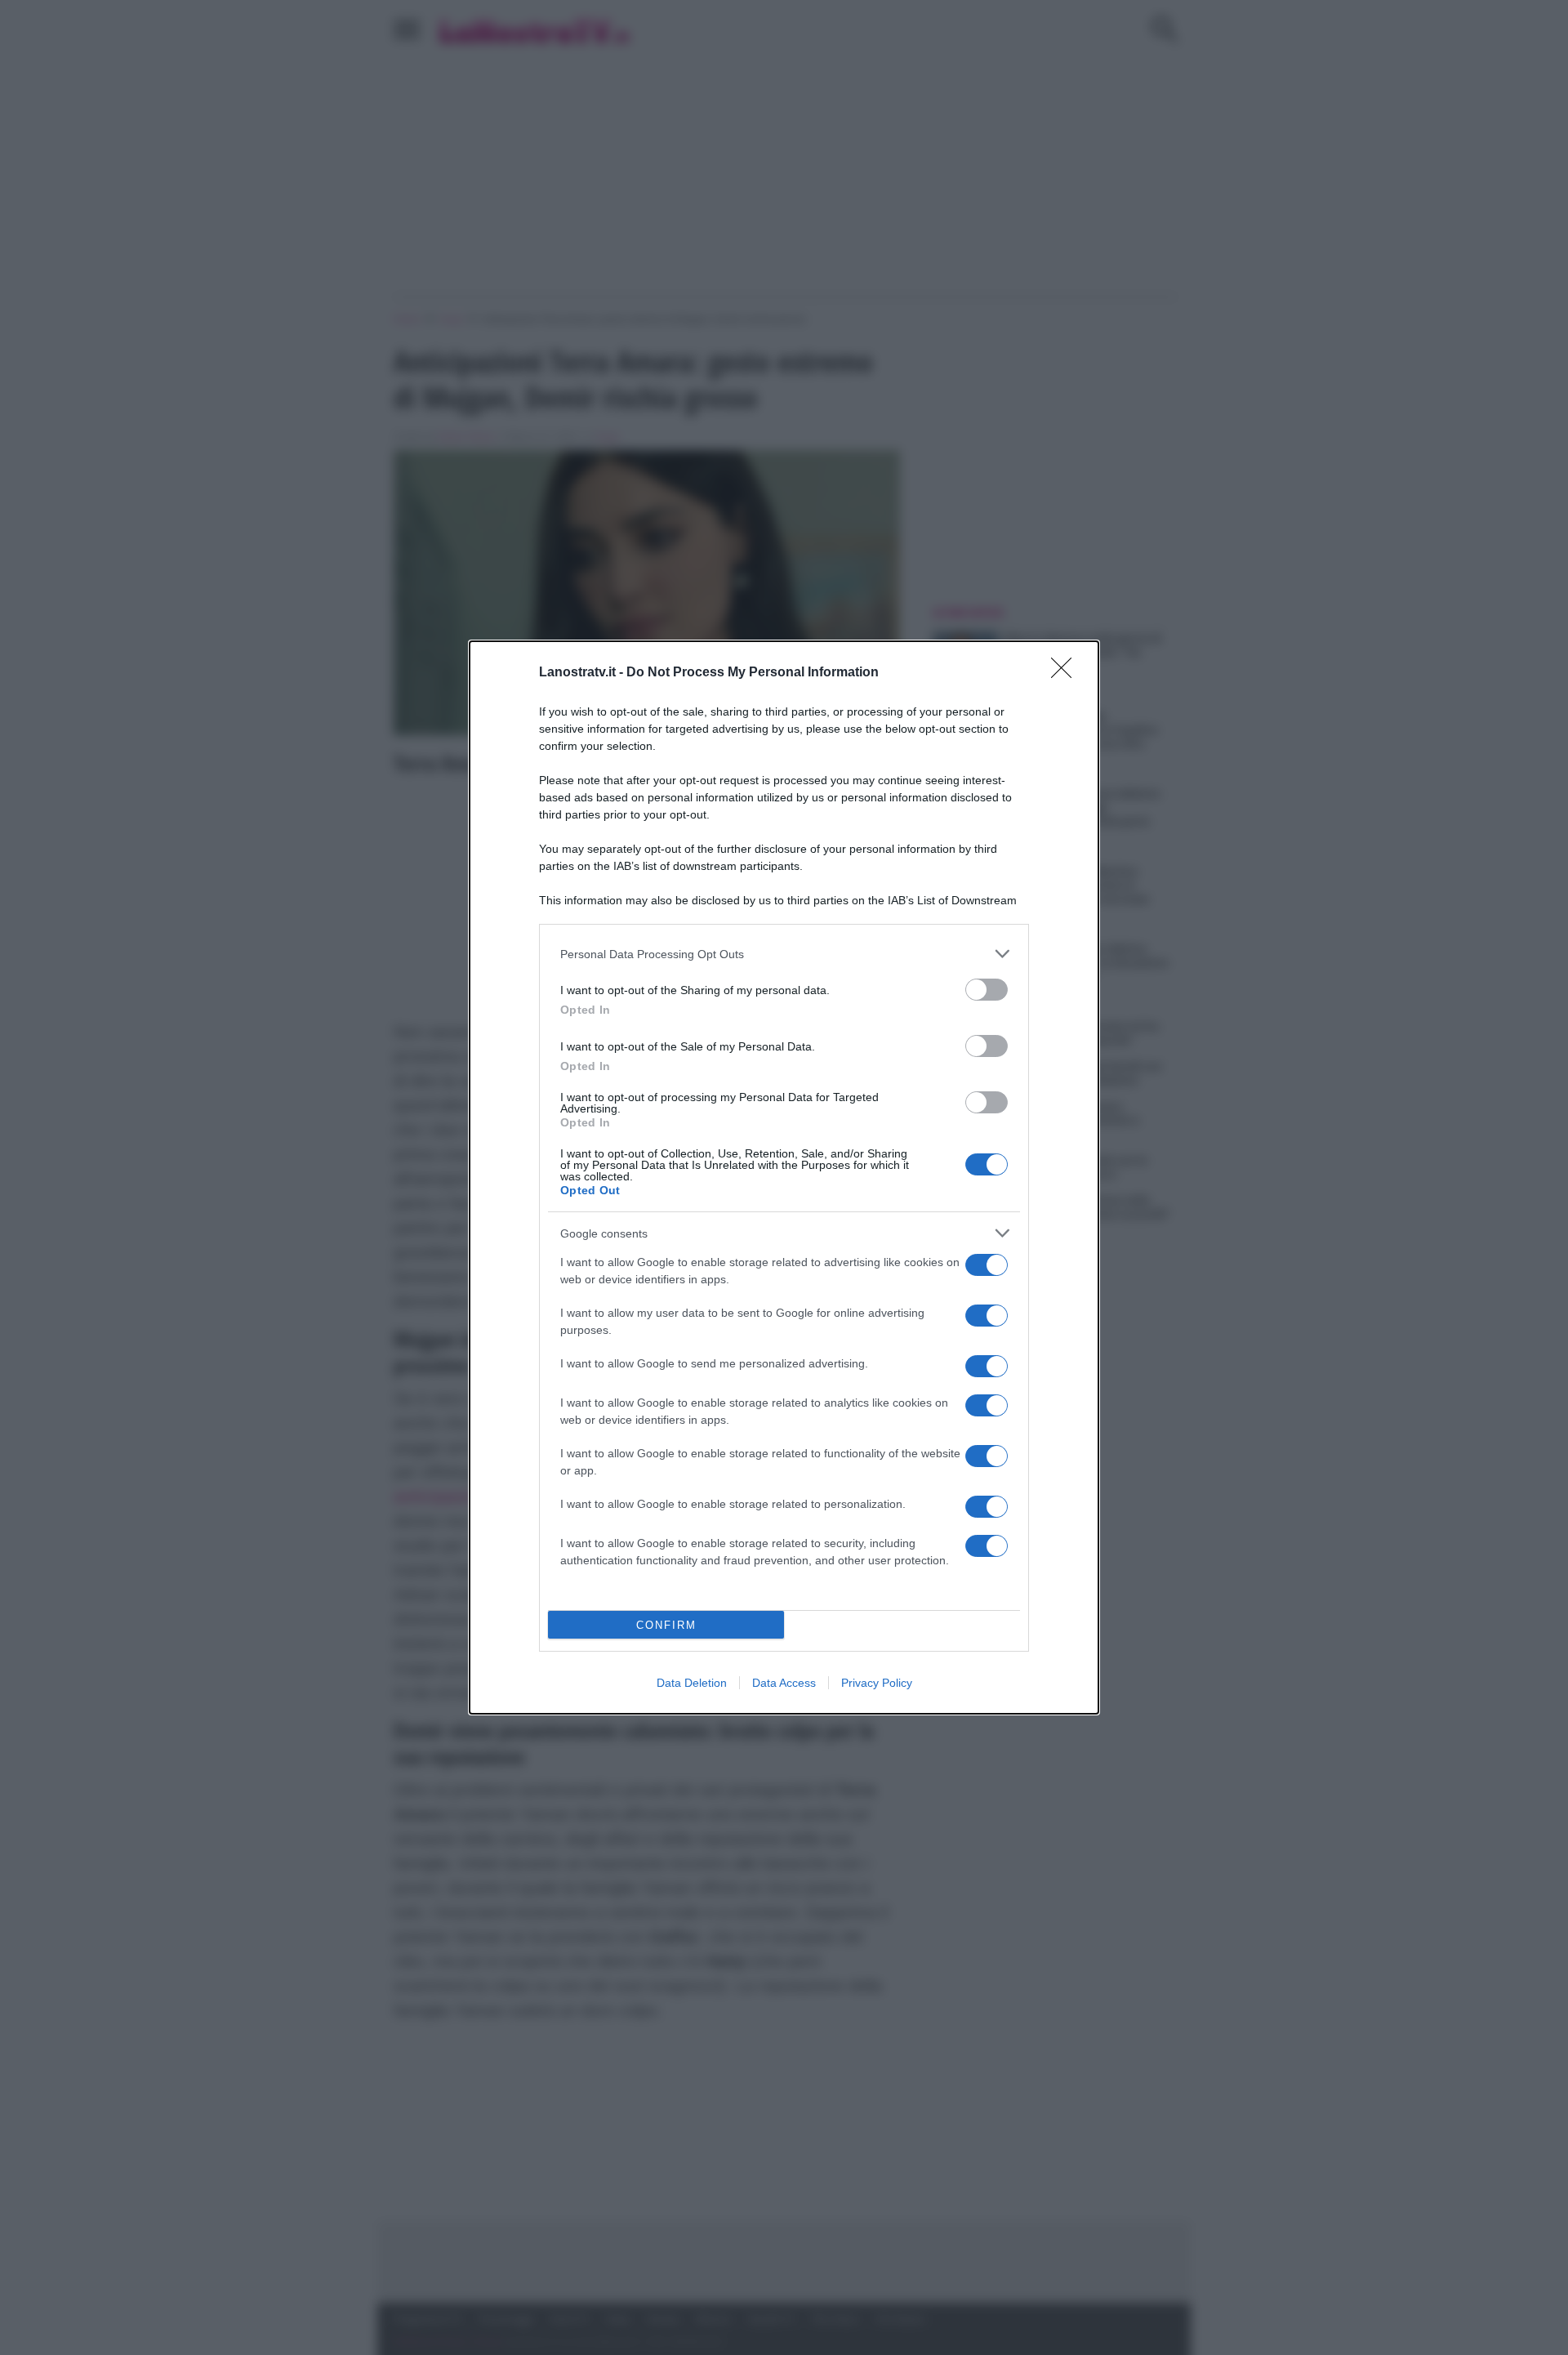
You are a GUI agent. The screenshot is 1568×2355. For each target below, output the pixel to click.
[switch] (987, 990)
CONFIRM (666, 1625)
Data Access (784, 1683)
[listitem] (784, 954)
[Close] (1067, 673)
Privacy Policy (877, 1683)
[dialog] (784, 1177)
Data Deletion (692, 1683)
